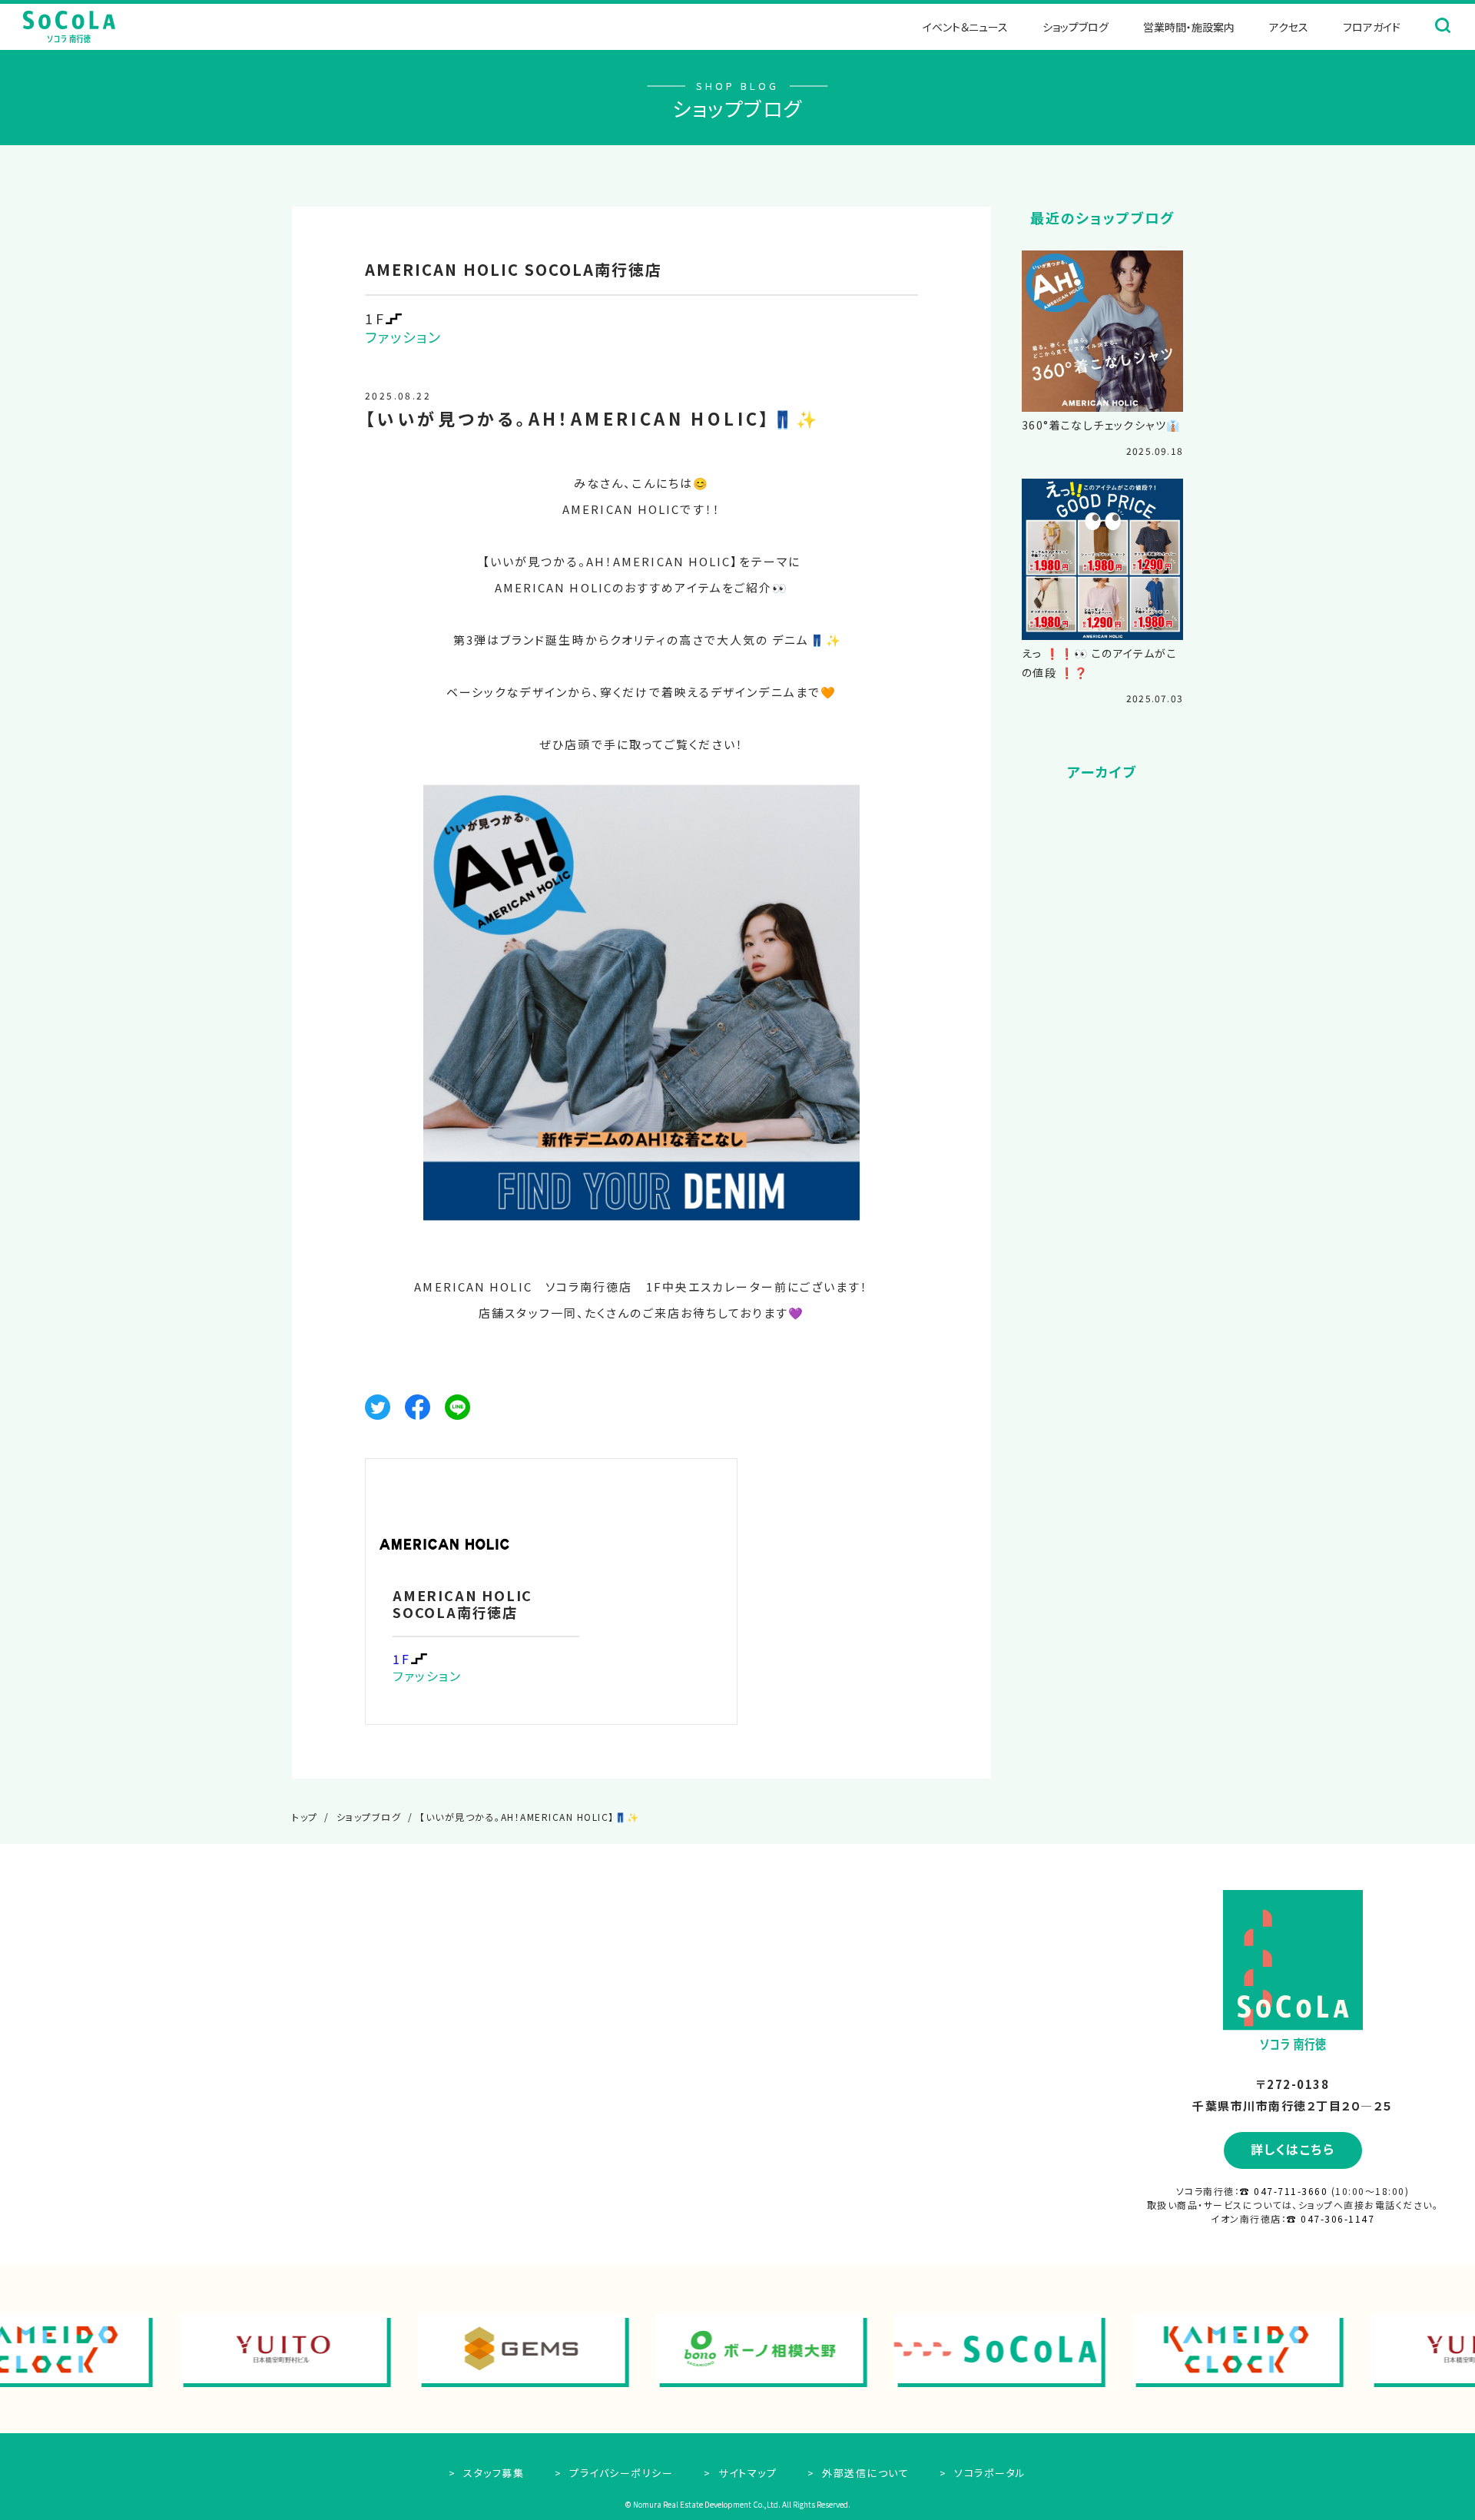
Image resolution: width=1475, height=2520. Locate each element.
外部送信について (864, 2473)
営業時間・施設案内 (1189, 27)
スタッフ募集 (492, 2473)
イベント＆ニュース (965, 27)
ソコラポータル (989, 2473)
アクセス (1289, 27)
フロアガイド (1372, 27)
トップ (305, 1817)
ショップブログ (1076, 27)
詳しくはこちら (1293, 2149)
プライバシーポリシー (620, 2473)
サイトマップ (746, 2473)
